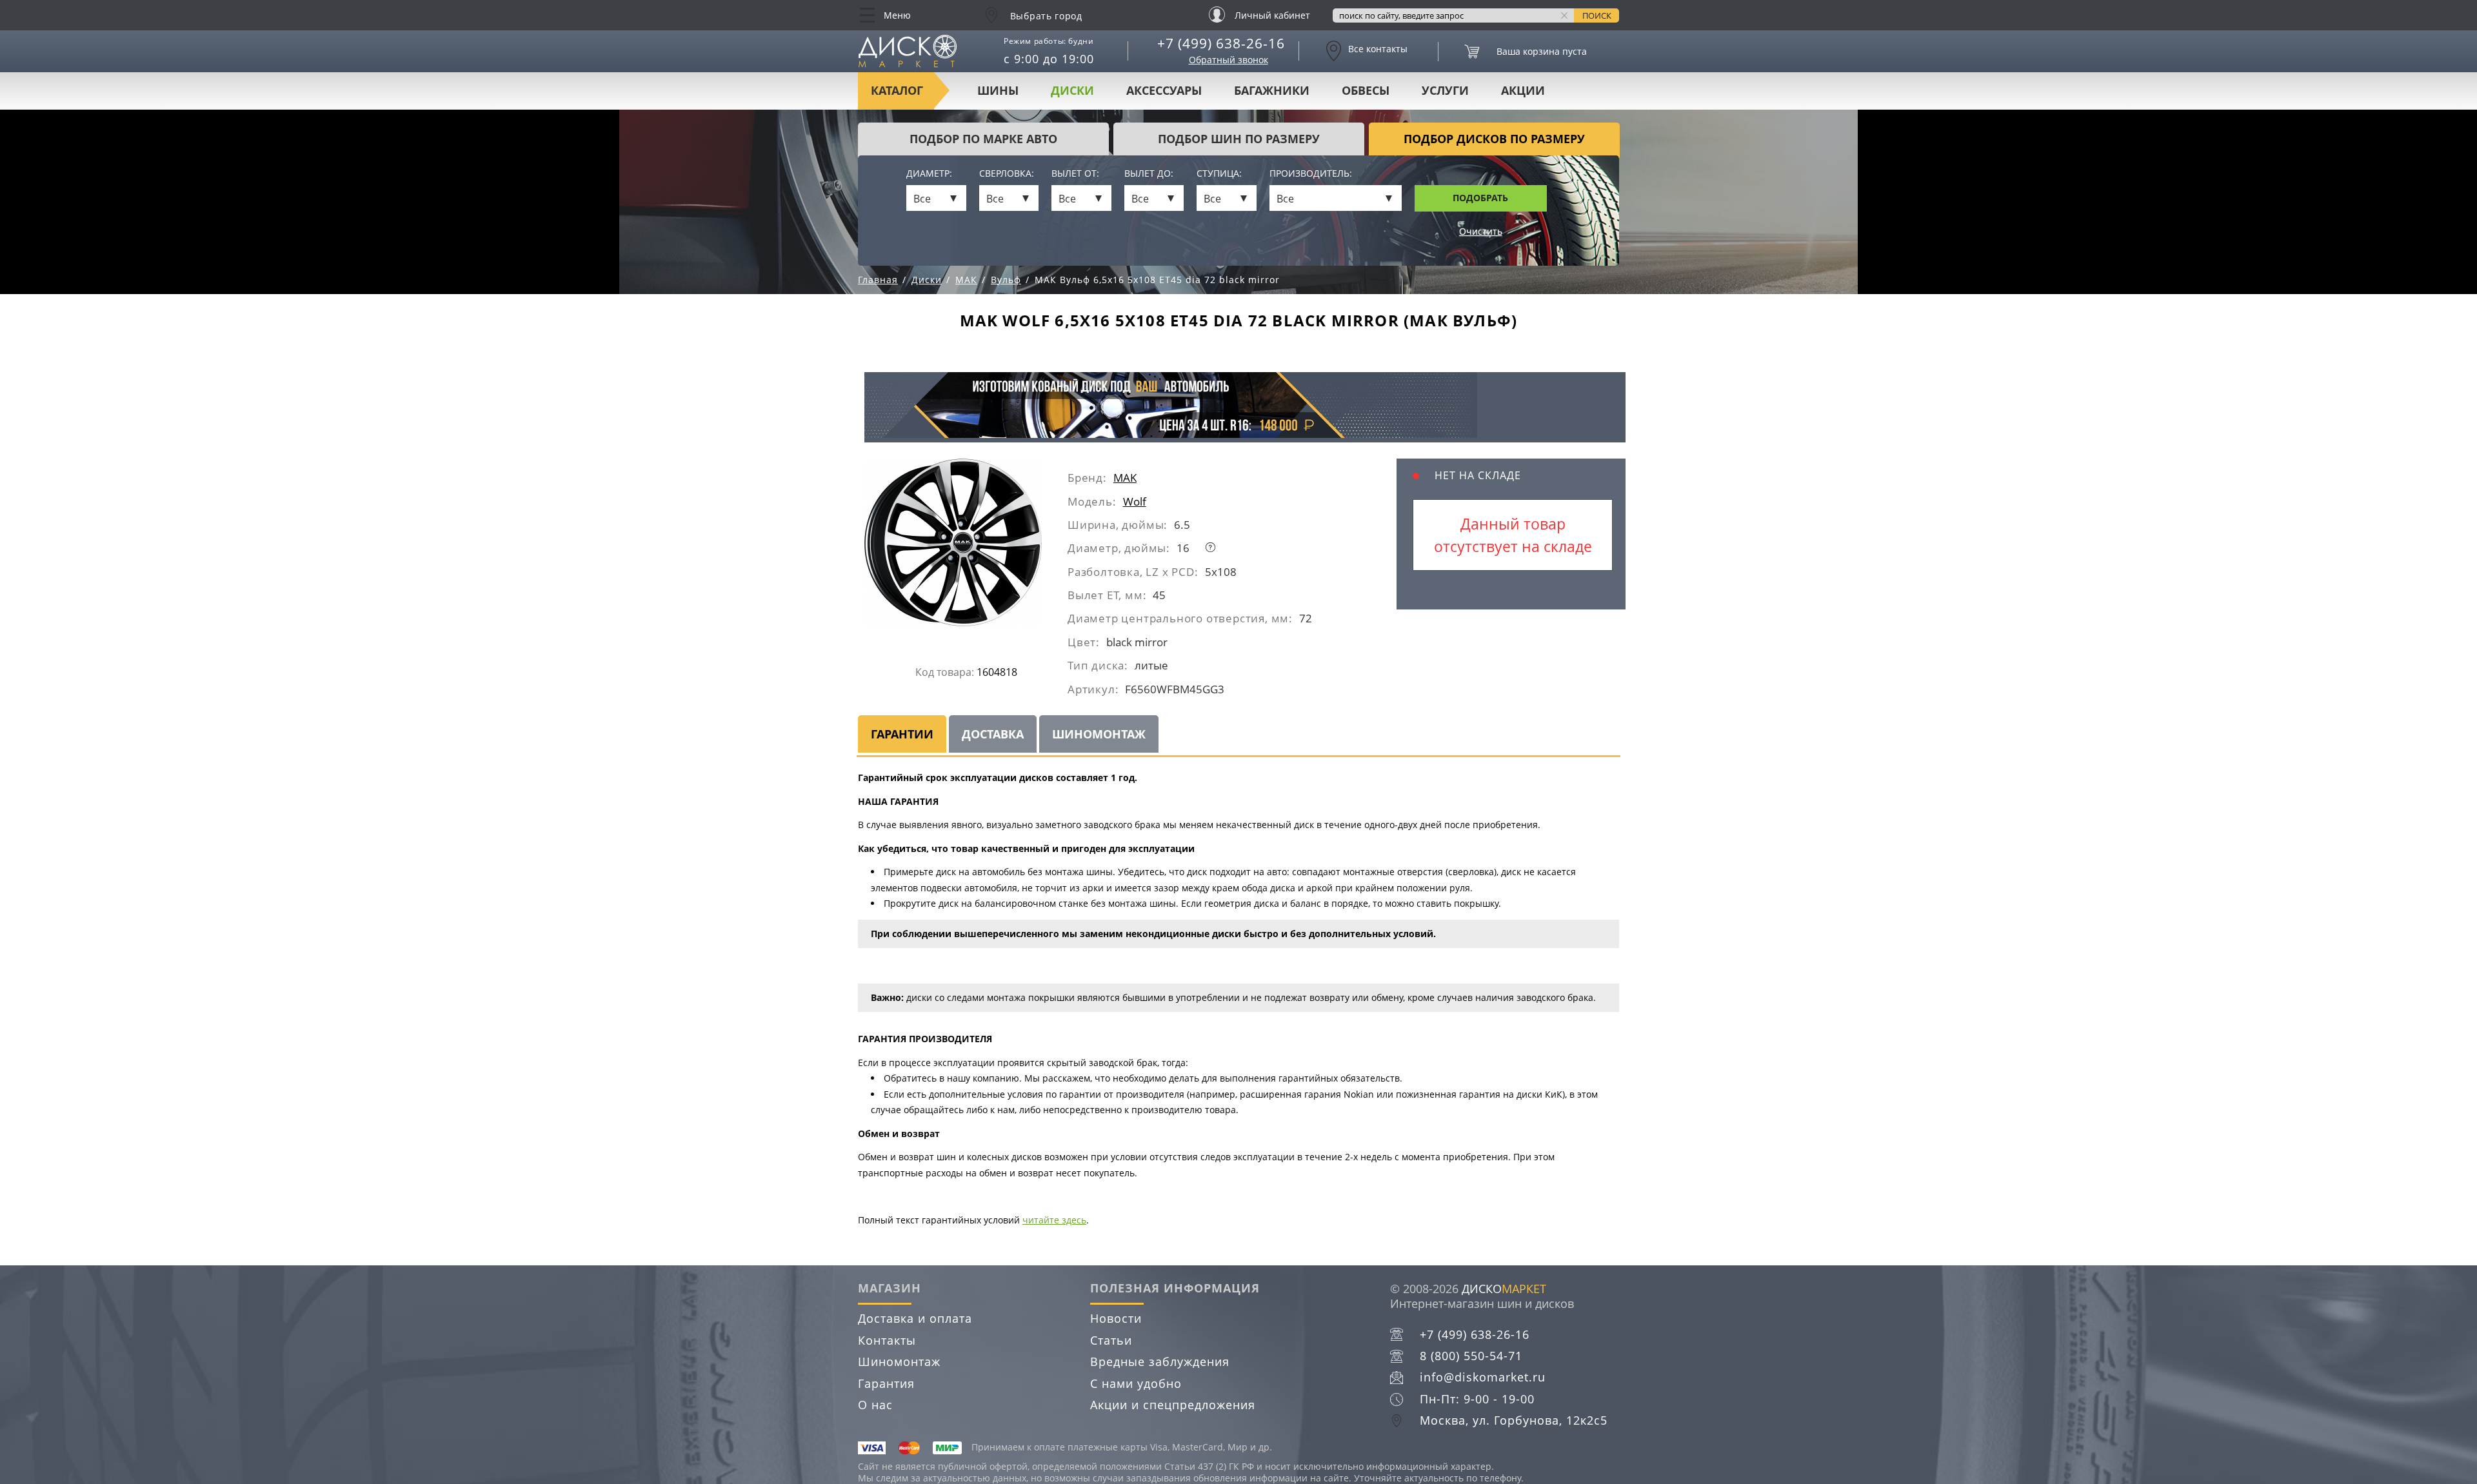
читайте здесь (1054, 1220)
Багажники (1272, 90)
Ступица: (1219, 174)
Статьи (1111, 1340)
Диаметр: (929, 174)
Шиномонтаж (899, 1361)
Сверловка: (1007, 174)
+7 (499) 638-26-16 (1221, 43)
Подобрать (1480, 198)
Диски (1072, 90)
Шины (998, 90)
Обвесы (1366, 90)
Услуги (1445, 90)
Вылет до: (1149, 174)
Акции (1523, 90)
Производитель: (1311, 174)
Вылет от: (1075, 174)
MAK (1125, 478)
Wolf (1135, 501)
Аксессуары (1164, 90)
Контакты (887, 1340)
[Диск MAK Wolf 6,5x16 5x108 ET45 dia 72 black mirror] (966, 547)
